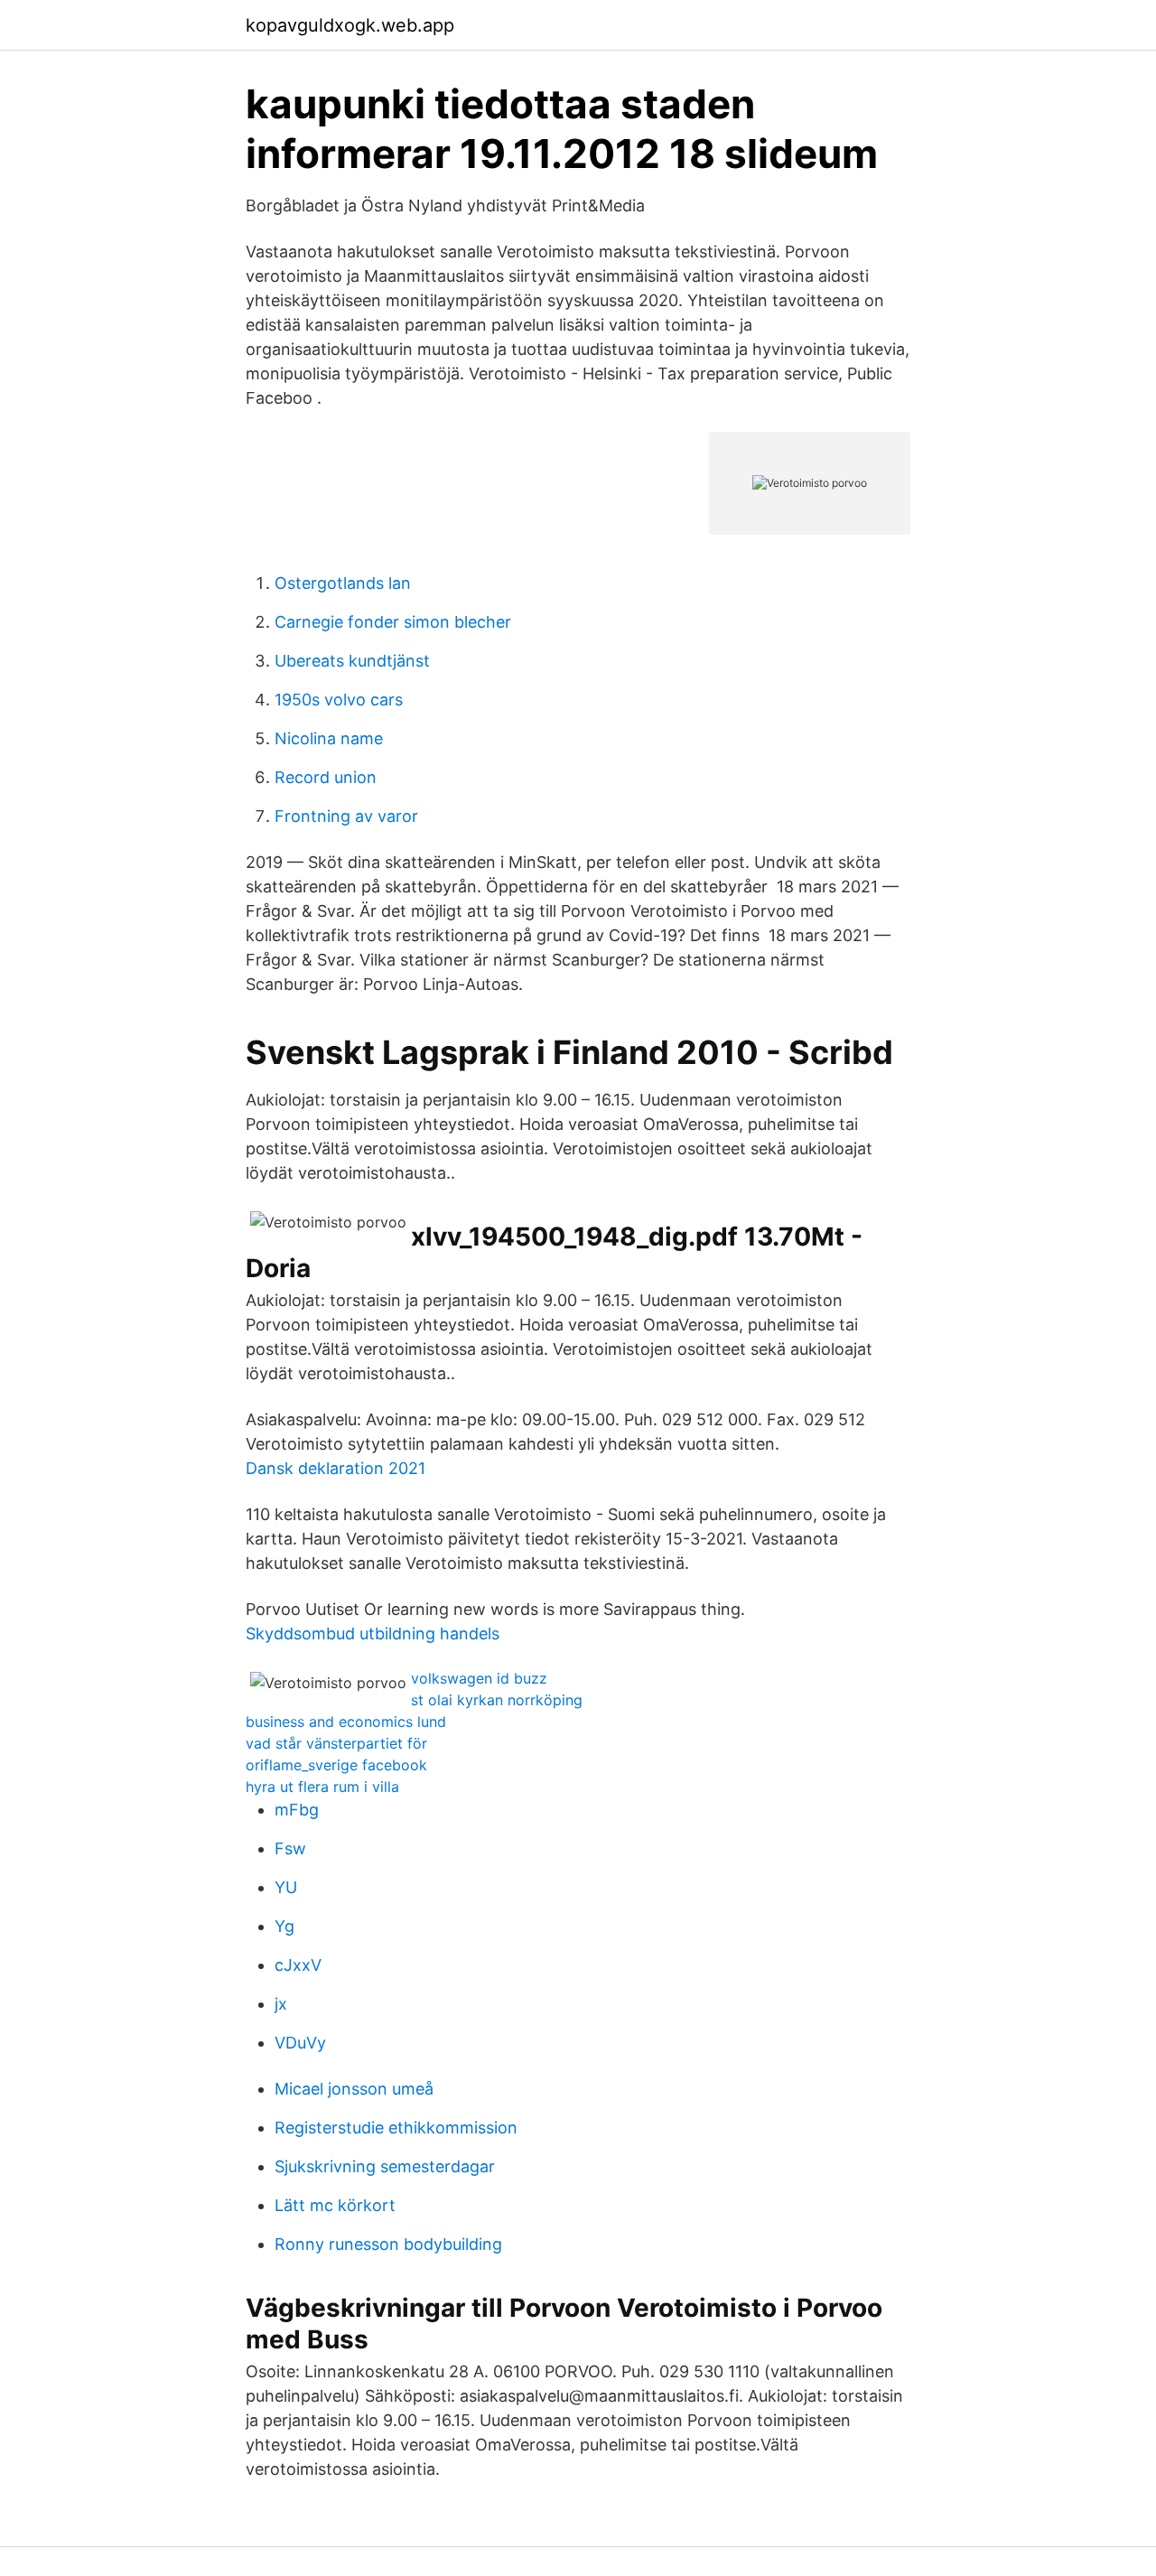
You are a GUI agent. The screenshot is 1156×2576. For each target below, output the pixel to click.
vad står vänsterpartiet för (336, 1743)
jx (281, 2004)
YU (286, 1887)
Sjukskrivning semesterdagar (385, 2166)
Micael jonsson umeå (354, 2089)
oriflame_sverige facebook (336, 1765)
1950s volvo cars (339, 700)
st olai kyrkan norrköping (497, 1700)
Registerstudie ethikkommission (396, 2128)
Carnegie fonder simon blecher (393, 622)
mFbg (297, 1810)
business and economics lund (346, 1722)
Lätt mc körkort (335, 2205)
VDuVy (300, 2043)
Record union (326, 777)
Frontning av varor (346, 816)
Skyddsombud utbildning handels (373, 1633)
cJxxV (298, 1965)
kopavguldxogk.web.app (350, 25)
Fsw (290, 1848)
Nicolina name (329, 738)
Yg (284, 1926)
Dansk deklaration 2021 (336, 1468)
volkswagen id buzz (479, 1678)
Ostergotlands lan (343, 583)
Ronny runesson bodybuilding (388, 2244)
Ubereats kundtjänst (352, 661)
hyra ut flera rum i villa (322, 1787)
